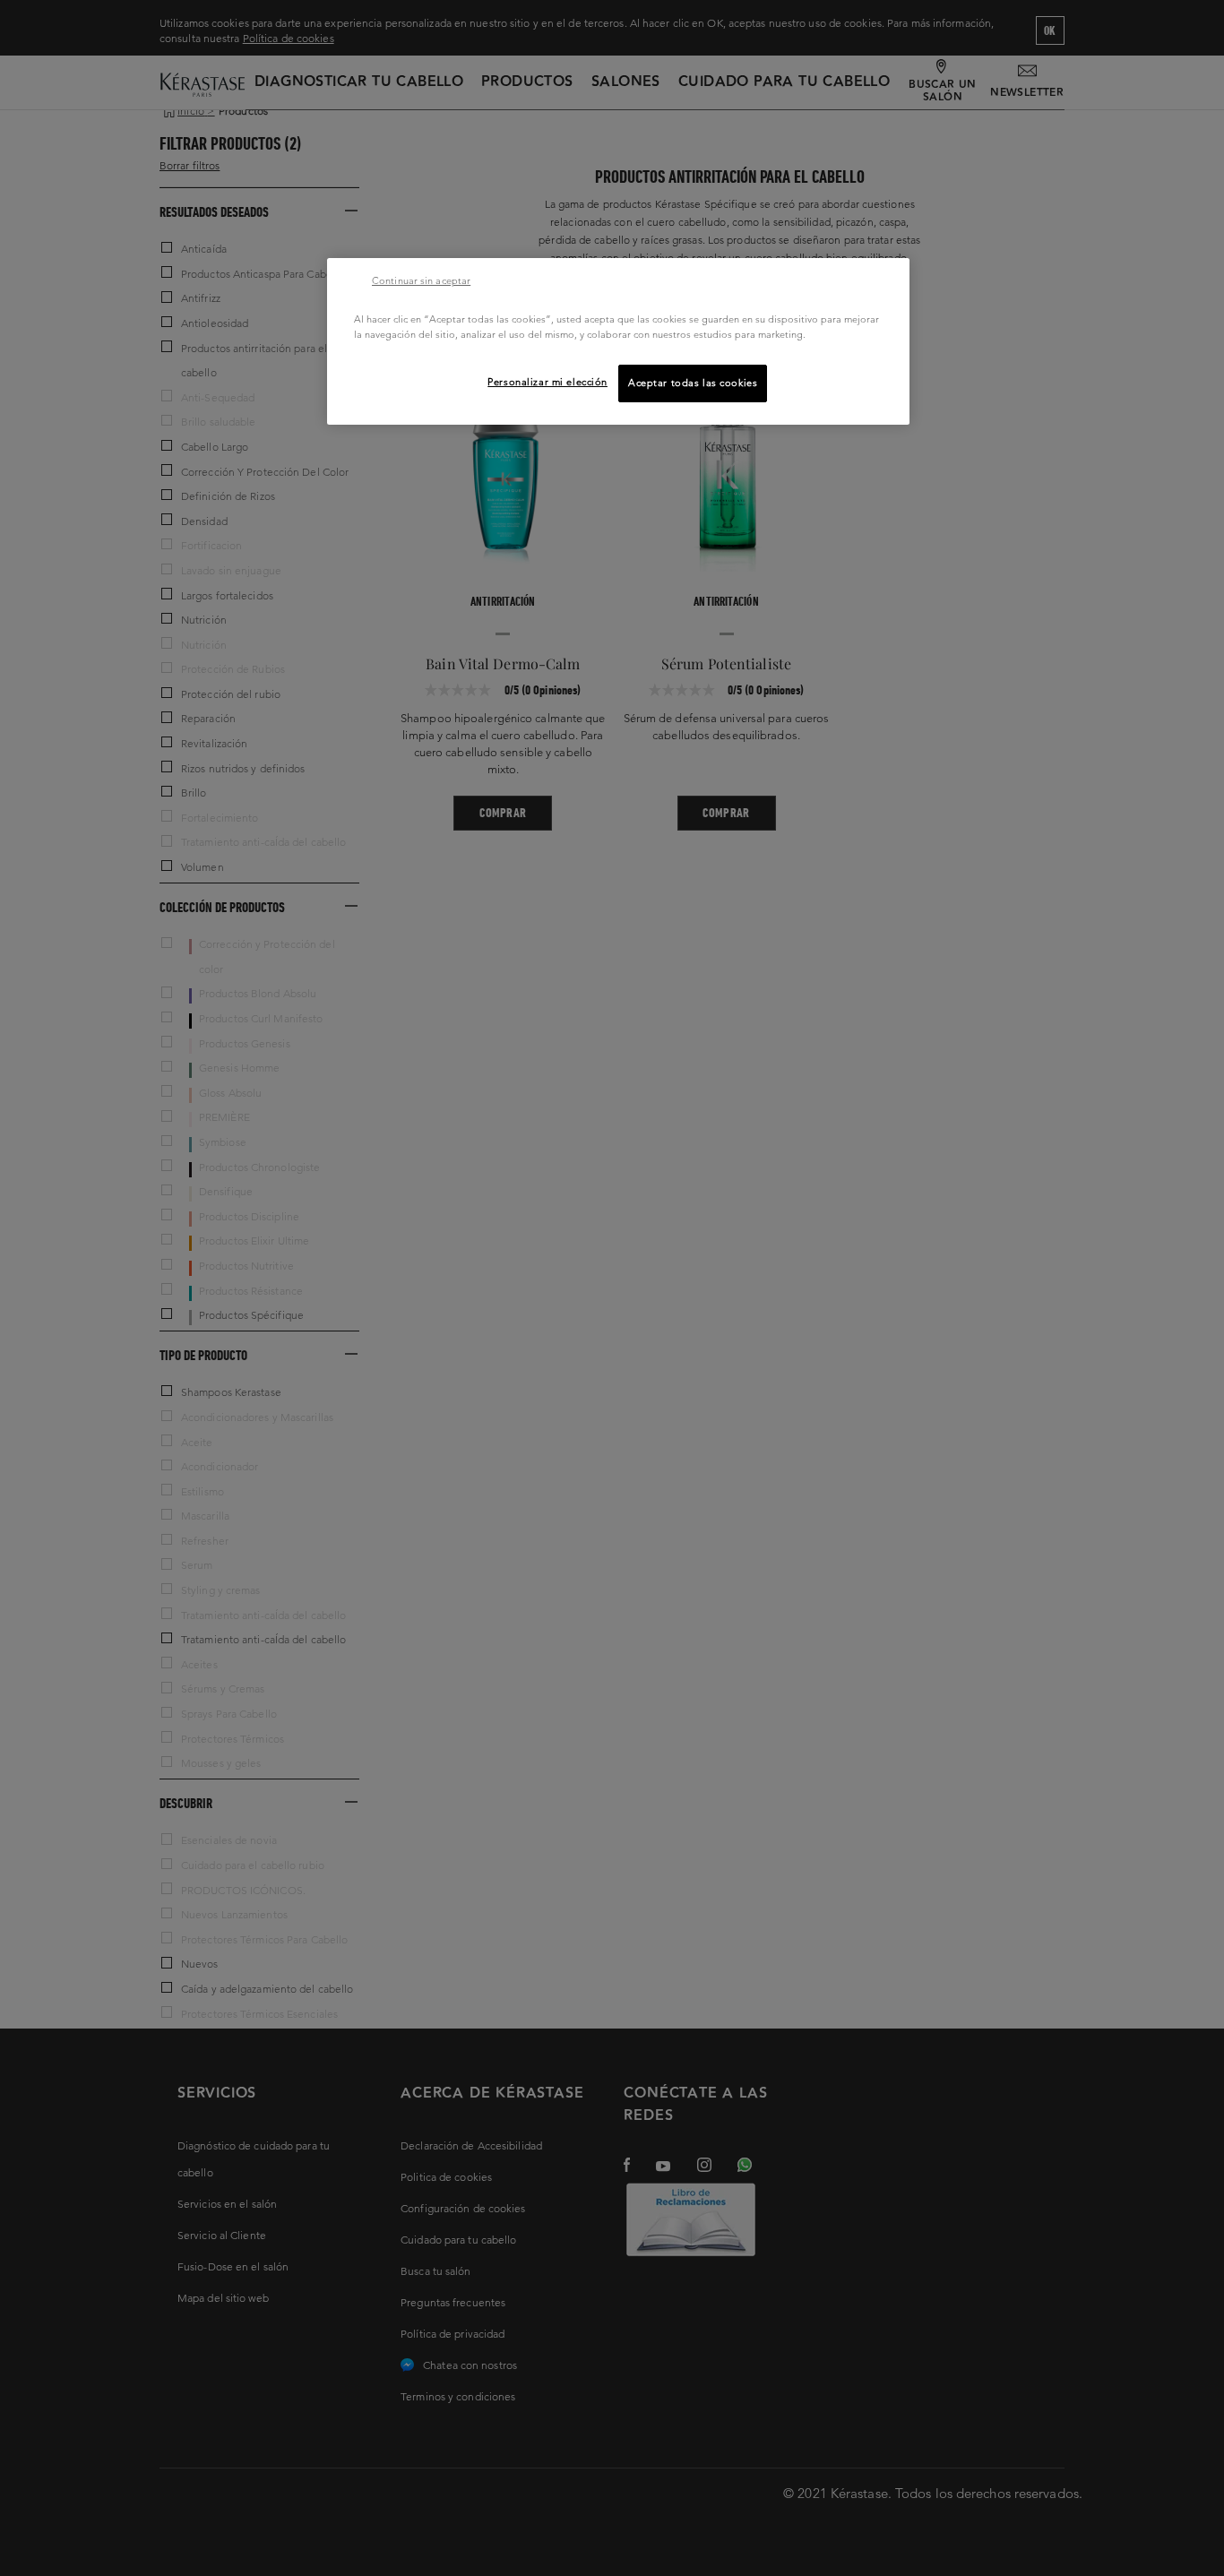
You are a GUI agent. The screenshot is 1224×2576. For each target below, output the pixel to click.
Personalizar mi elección (547, 382)
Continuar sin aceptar (421, 280)
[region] (618, 341)
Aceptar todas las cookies (693, 383)
